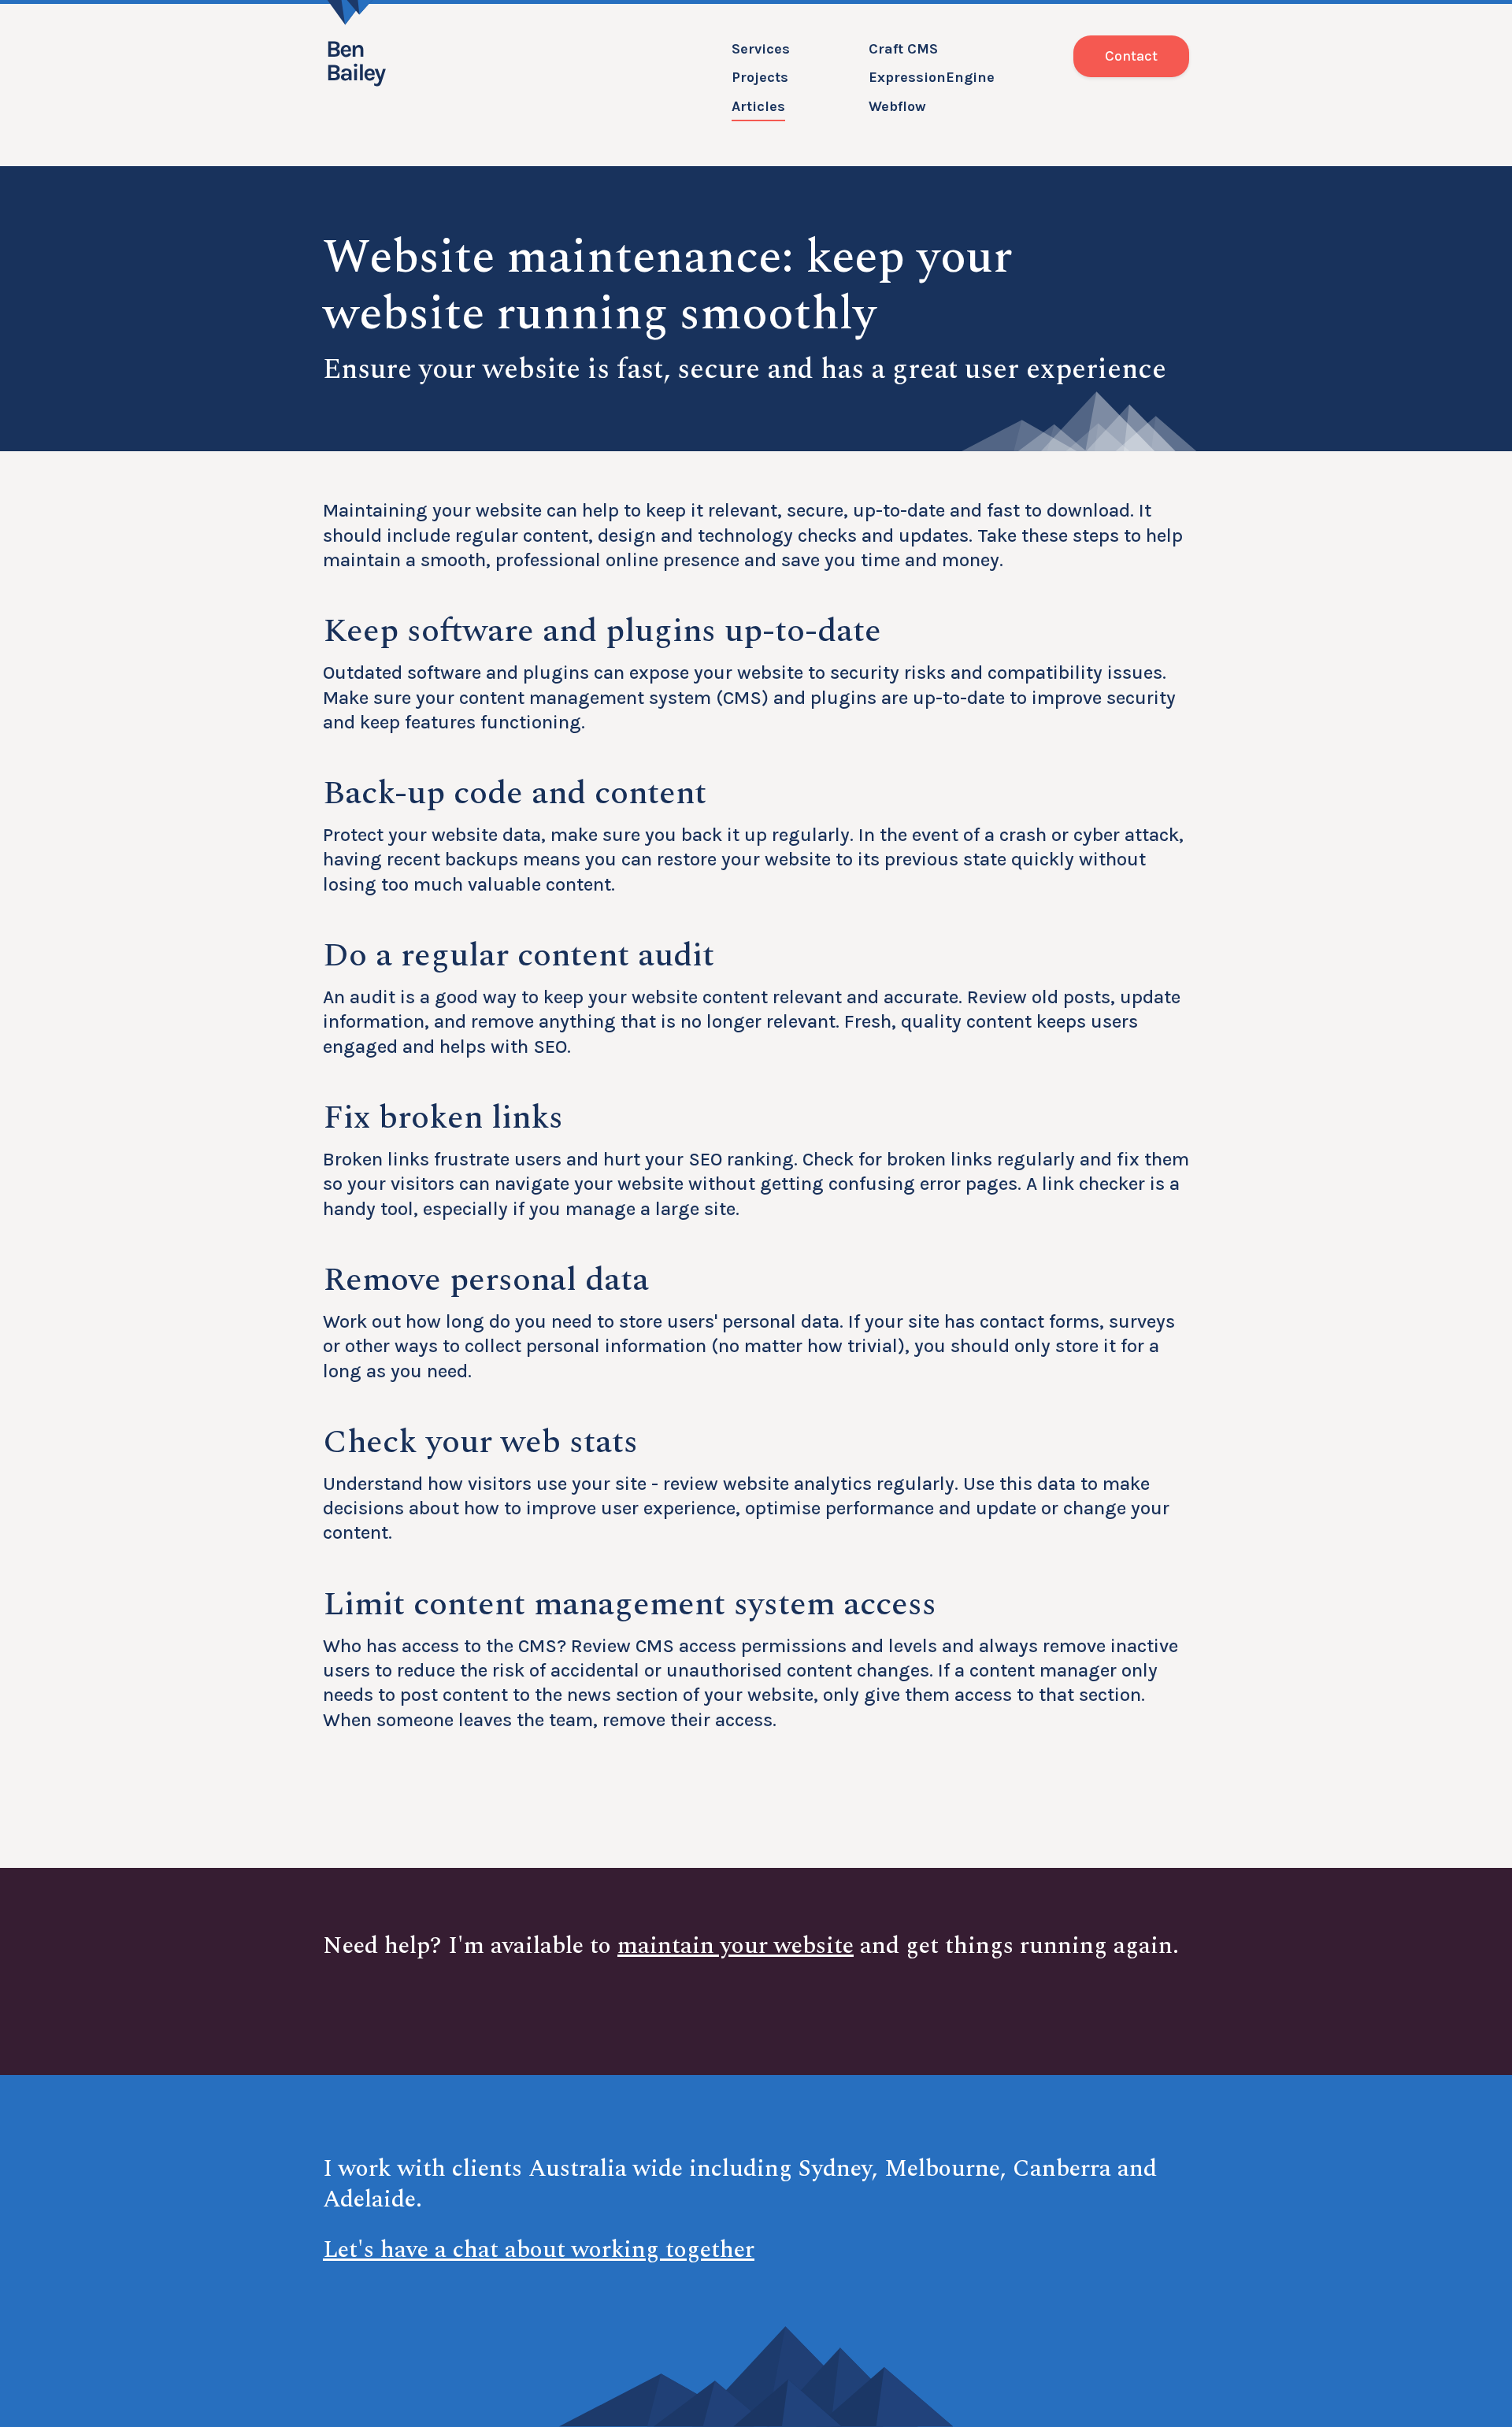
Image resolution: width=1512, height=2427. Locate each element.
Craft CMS (903, 49)
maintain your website (736, 1946)
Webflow (897, 106)
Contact (1131, 56)
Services (761, 49)
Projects (760, 77)
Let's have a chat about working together (539, 2250)
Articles (758, 106)
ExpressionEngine (932, 77)
